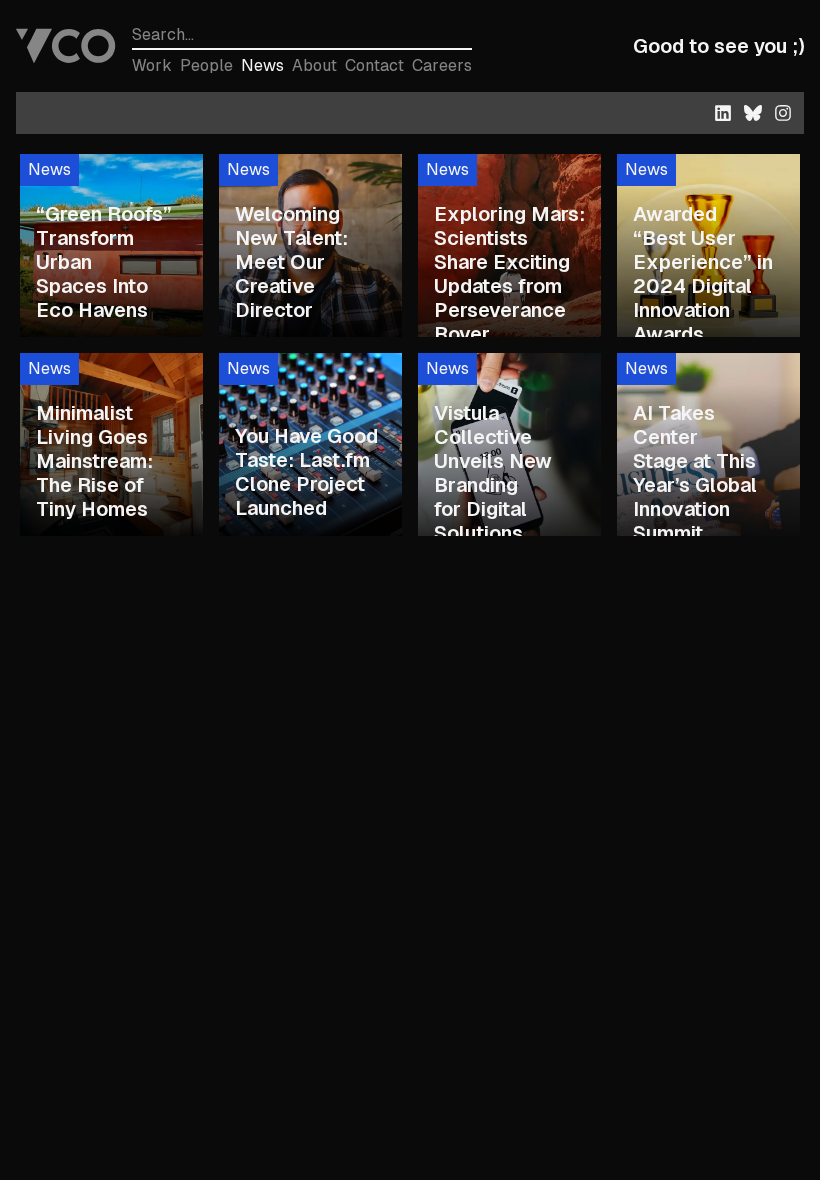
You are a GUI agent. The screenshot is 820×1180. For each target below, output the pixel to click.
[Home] (66, 46)
